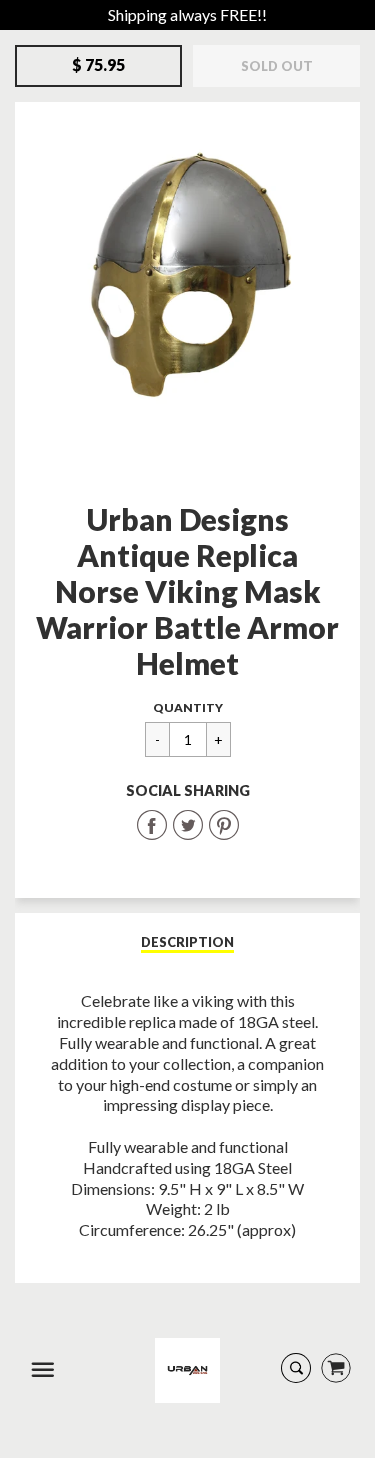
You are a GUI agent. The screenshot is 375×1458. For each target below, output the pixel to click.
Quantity (188, 707)
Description (187, 942)
